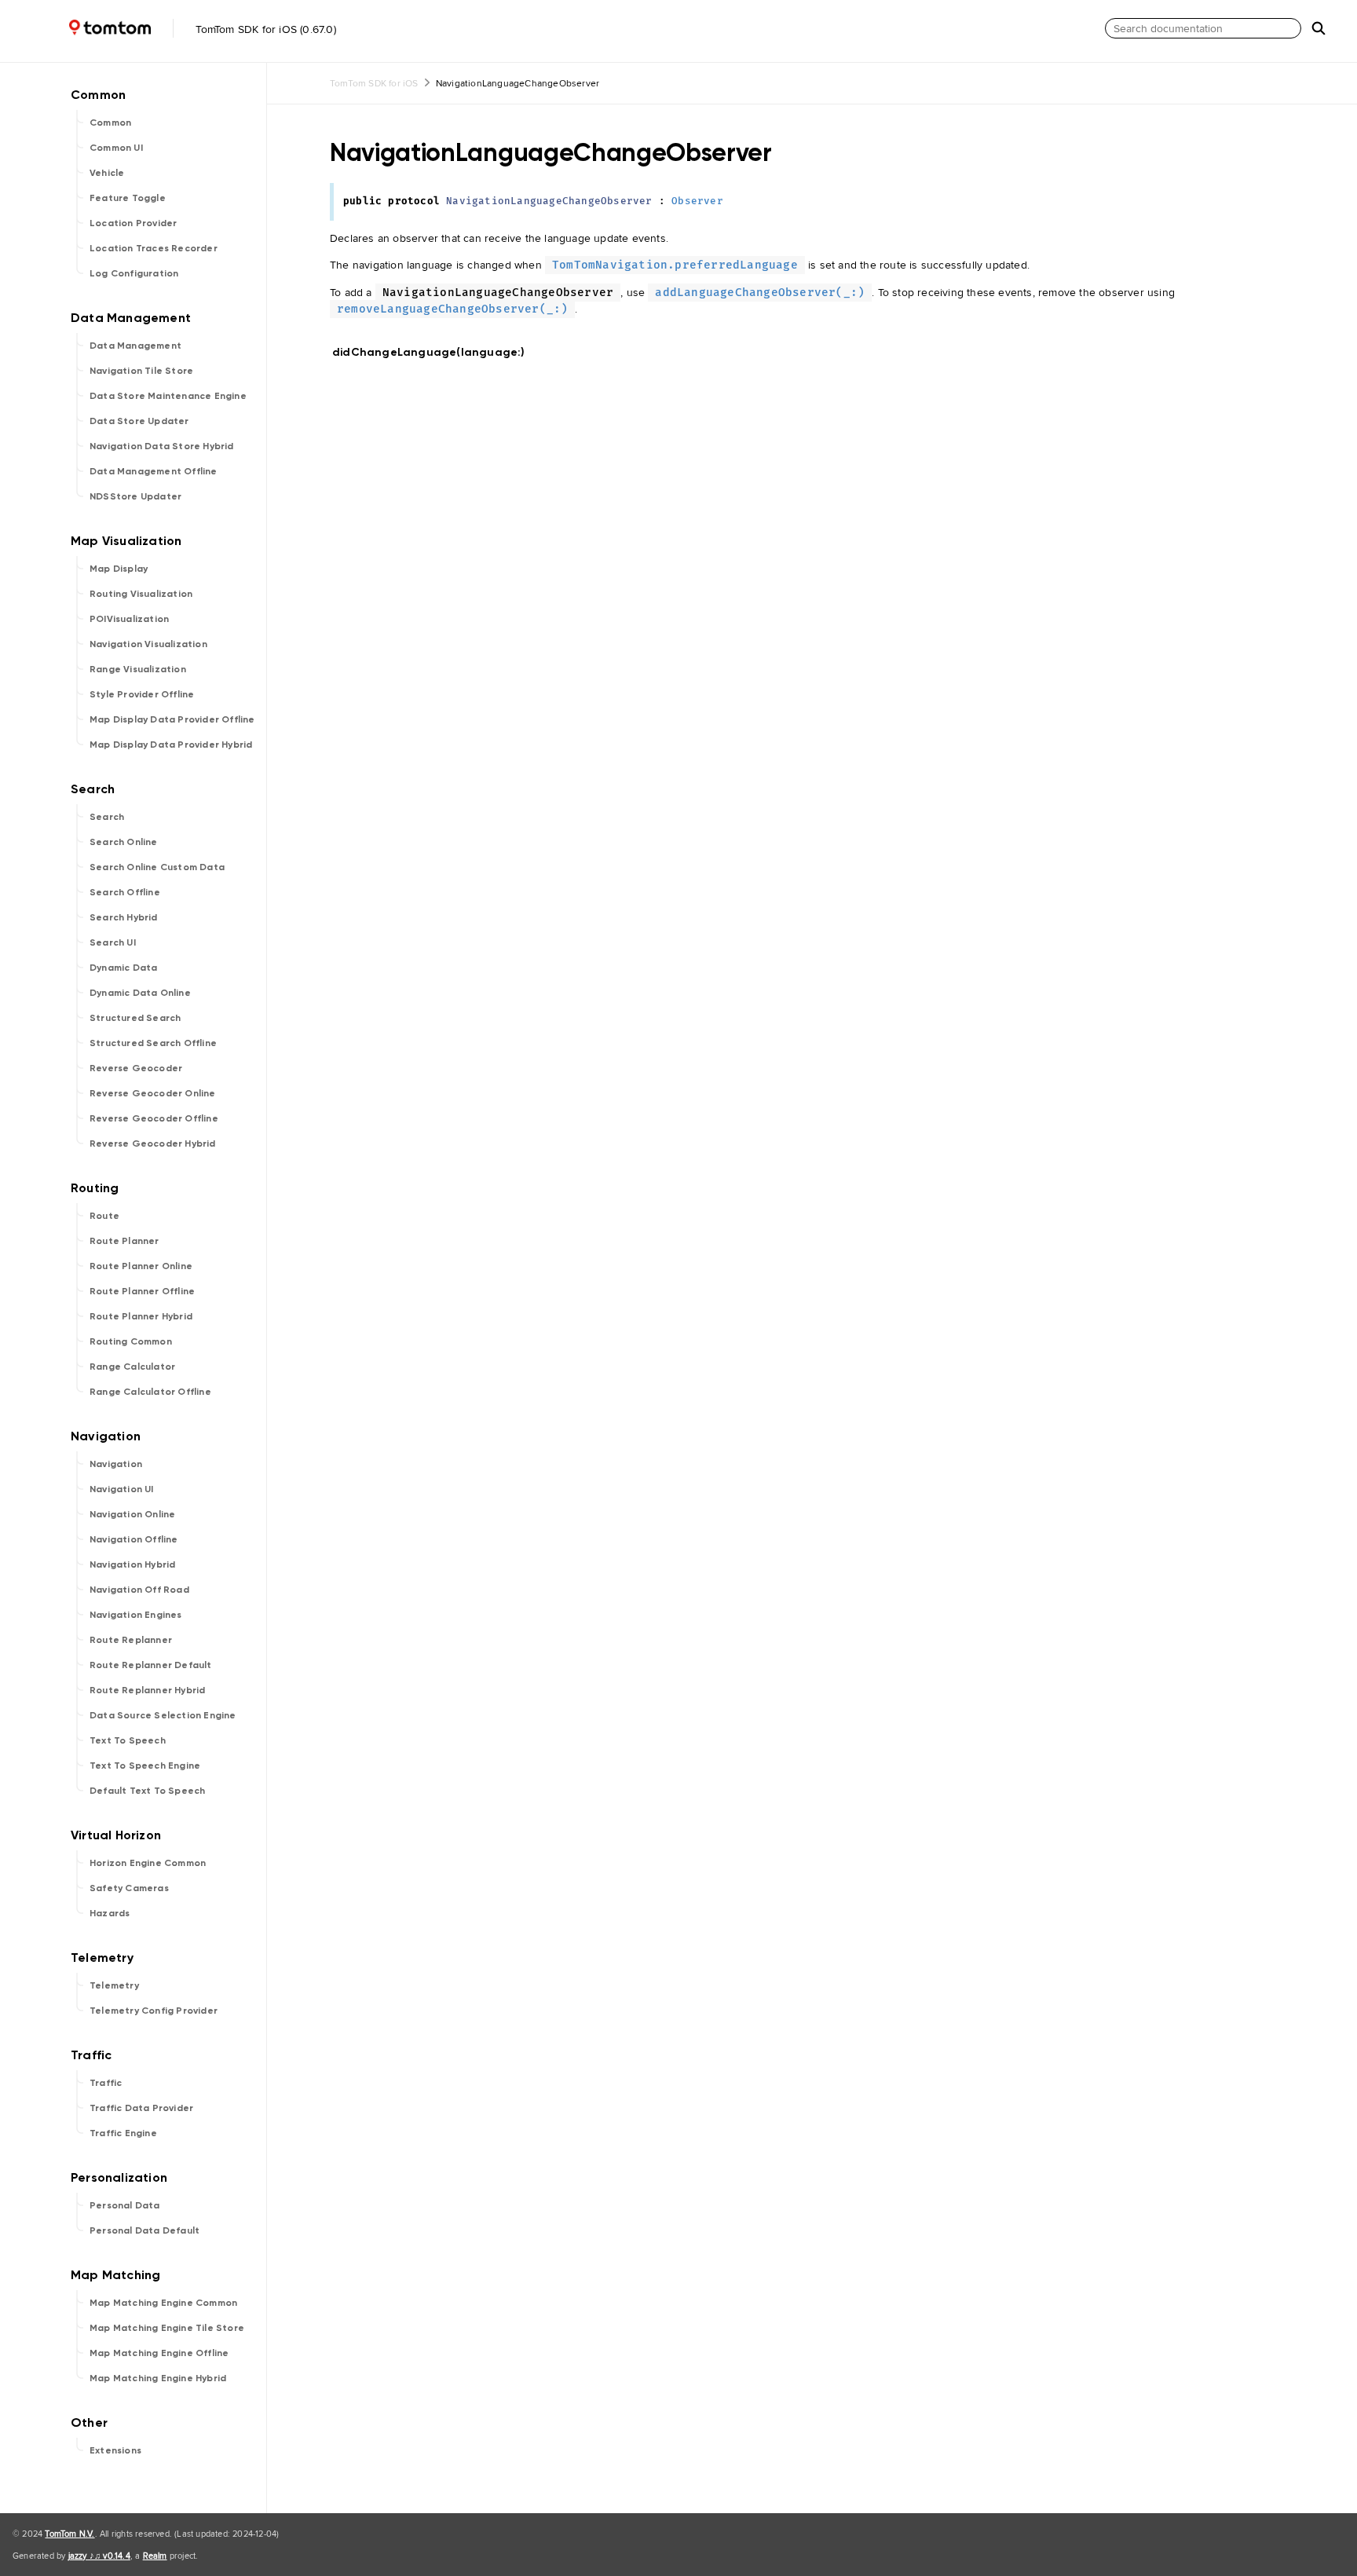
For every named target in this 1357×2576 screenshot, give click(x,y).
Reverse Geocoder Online (153, 1093)
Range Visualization (138, 669)
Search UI (113, 942)
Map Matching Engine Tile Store (167, 2328)
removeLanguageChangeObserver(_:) (452, 309)
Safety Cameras (129, 1888)
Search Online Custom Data (157, 867)
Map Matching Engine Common (163, 2303)
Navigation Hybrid (132, 1564)
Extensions (115, 2450)
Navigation (116, 1464)
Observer (697, 201)
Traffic (106, 2083)
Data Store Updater (139, 421)
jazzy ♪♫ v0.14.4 (99, 2556)
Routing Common (131, 1341)
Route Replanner (131, 1640)
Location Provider (133, 223)
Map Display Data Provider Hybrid (171, 745)
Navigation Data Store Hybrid (162, 446)
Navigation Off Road (139, 1590)
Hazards (110, 1913)
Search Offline (125, 892)
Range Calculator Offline (150, 1392)
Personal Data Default (144, 2230)
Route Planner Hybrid (141, 1316)
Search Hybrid (124, 917)
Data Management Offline (154, 471)
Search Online (124, 842)
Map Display (119, 569)
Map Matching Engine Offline (159, 2353)
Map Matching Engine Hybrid (158, 2378)
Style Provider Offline (142, 694)
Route (104, 1216)
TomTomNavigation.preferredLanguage (675, 265)
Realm (155, 2556)
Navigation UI (122, 1489)
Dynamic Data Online (140, 993)
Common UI (116, 148)
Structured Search (135, 1018)
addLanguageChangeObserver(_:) (760, 293)
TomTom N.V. (69, 2534)
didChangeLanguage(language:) (435, 352)
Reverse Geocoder (136, 1068)
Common (110, 123)
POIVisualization (129, 619)
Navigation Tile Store (141, 371)
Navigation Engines (136, 1615)
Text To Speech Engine (145, 1766)
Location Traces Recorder (154, 248)
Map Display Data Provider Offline (172, 719)
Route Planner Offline (142, 1291)
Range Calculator (132, 1367)
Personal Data (125, 2205)
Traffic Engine (123, 2133)
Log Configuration (134, 273)
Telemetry (114, 1985)
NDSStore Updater (135, 496)
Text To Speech (128, 1740)
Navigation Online (132, 1514)
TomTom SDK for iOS (374, 83)
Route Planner (124, 1241)
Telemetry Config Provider (154, 2011)
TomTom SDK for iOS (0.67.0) (264, 29)
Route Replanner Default (151, 1665)
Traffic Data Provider (141, 2108)
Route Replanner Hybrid (147, 1690)
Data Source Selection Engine (163, 1715)
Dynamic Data (123, 968)
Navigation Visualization (148, 644)
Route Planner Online (141, 1266)
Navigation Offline (134, 1539)
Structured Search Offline (153, 1043)
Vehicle (107, 173)
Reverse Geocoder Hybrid (153, 1143)
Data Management (135, 346)
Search (107, 817)
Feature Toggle (128, 198)
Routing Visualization (141, 594)
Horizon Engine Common (148, 1863)
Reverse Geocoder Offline (154, 1118)
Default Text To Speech (147, 1791)
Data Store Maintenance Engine (168, 396)
